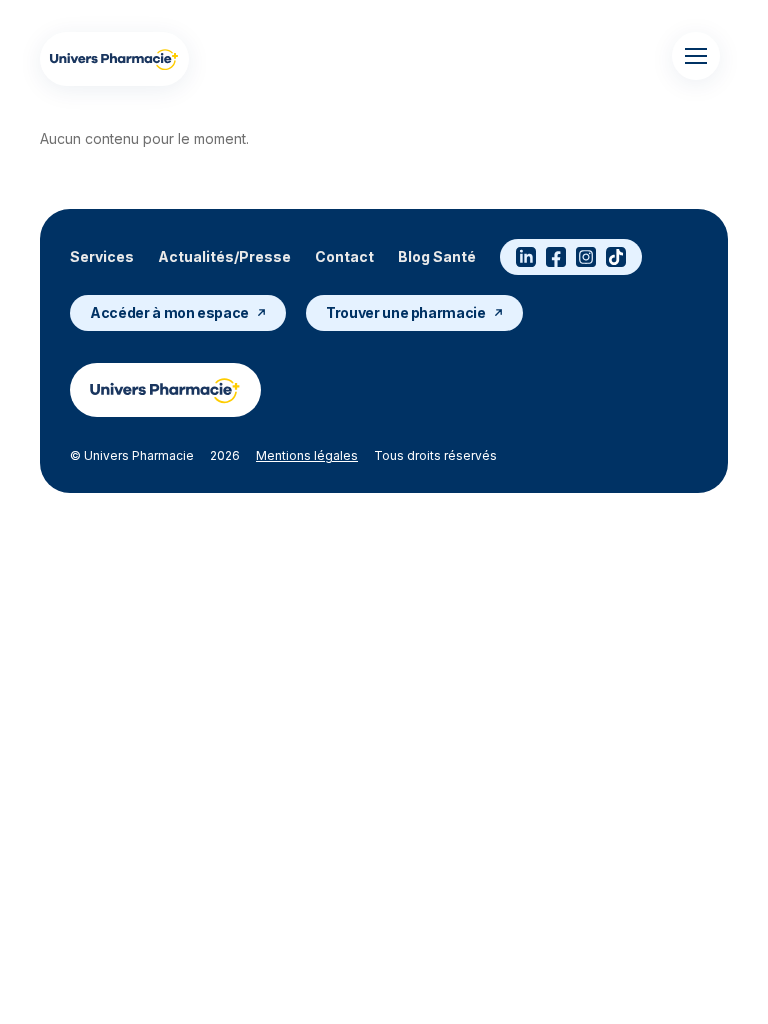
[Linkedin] (526, 257)
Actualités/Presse (224, 256)
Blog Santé (437, 256)
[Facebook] (556, 257)
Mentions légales (307, 455)
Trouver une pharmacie (406, 312)
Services (102, 256)
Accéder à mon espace (169, 312)
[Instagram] (586, 257)
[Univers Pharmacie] (114, 59)
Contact (344, 256)
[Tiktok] (616, 257)
